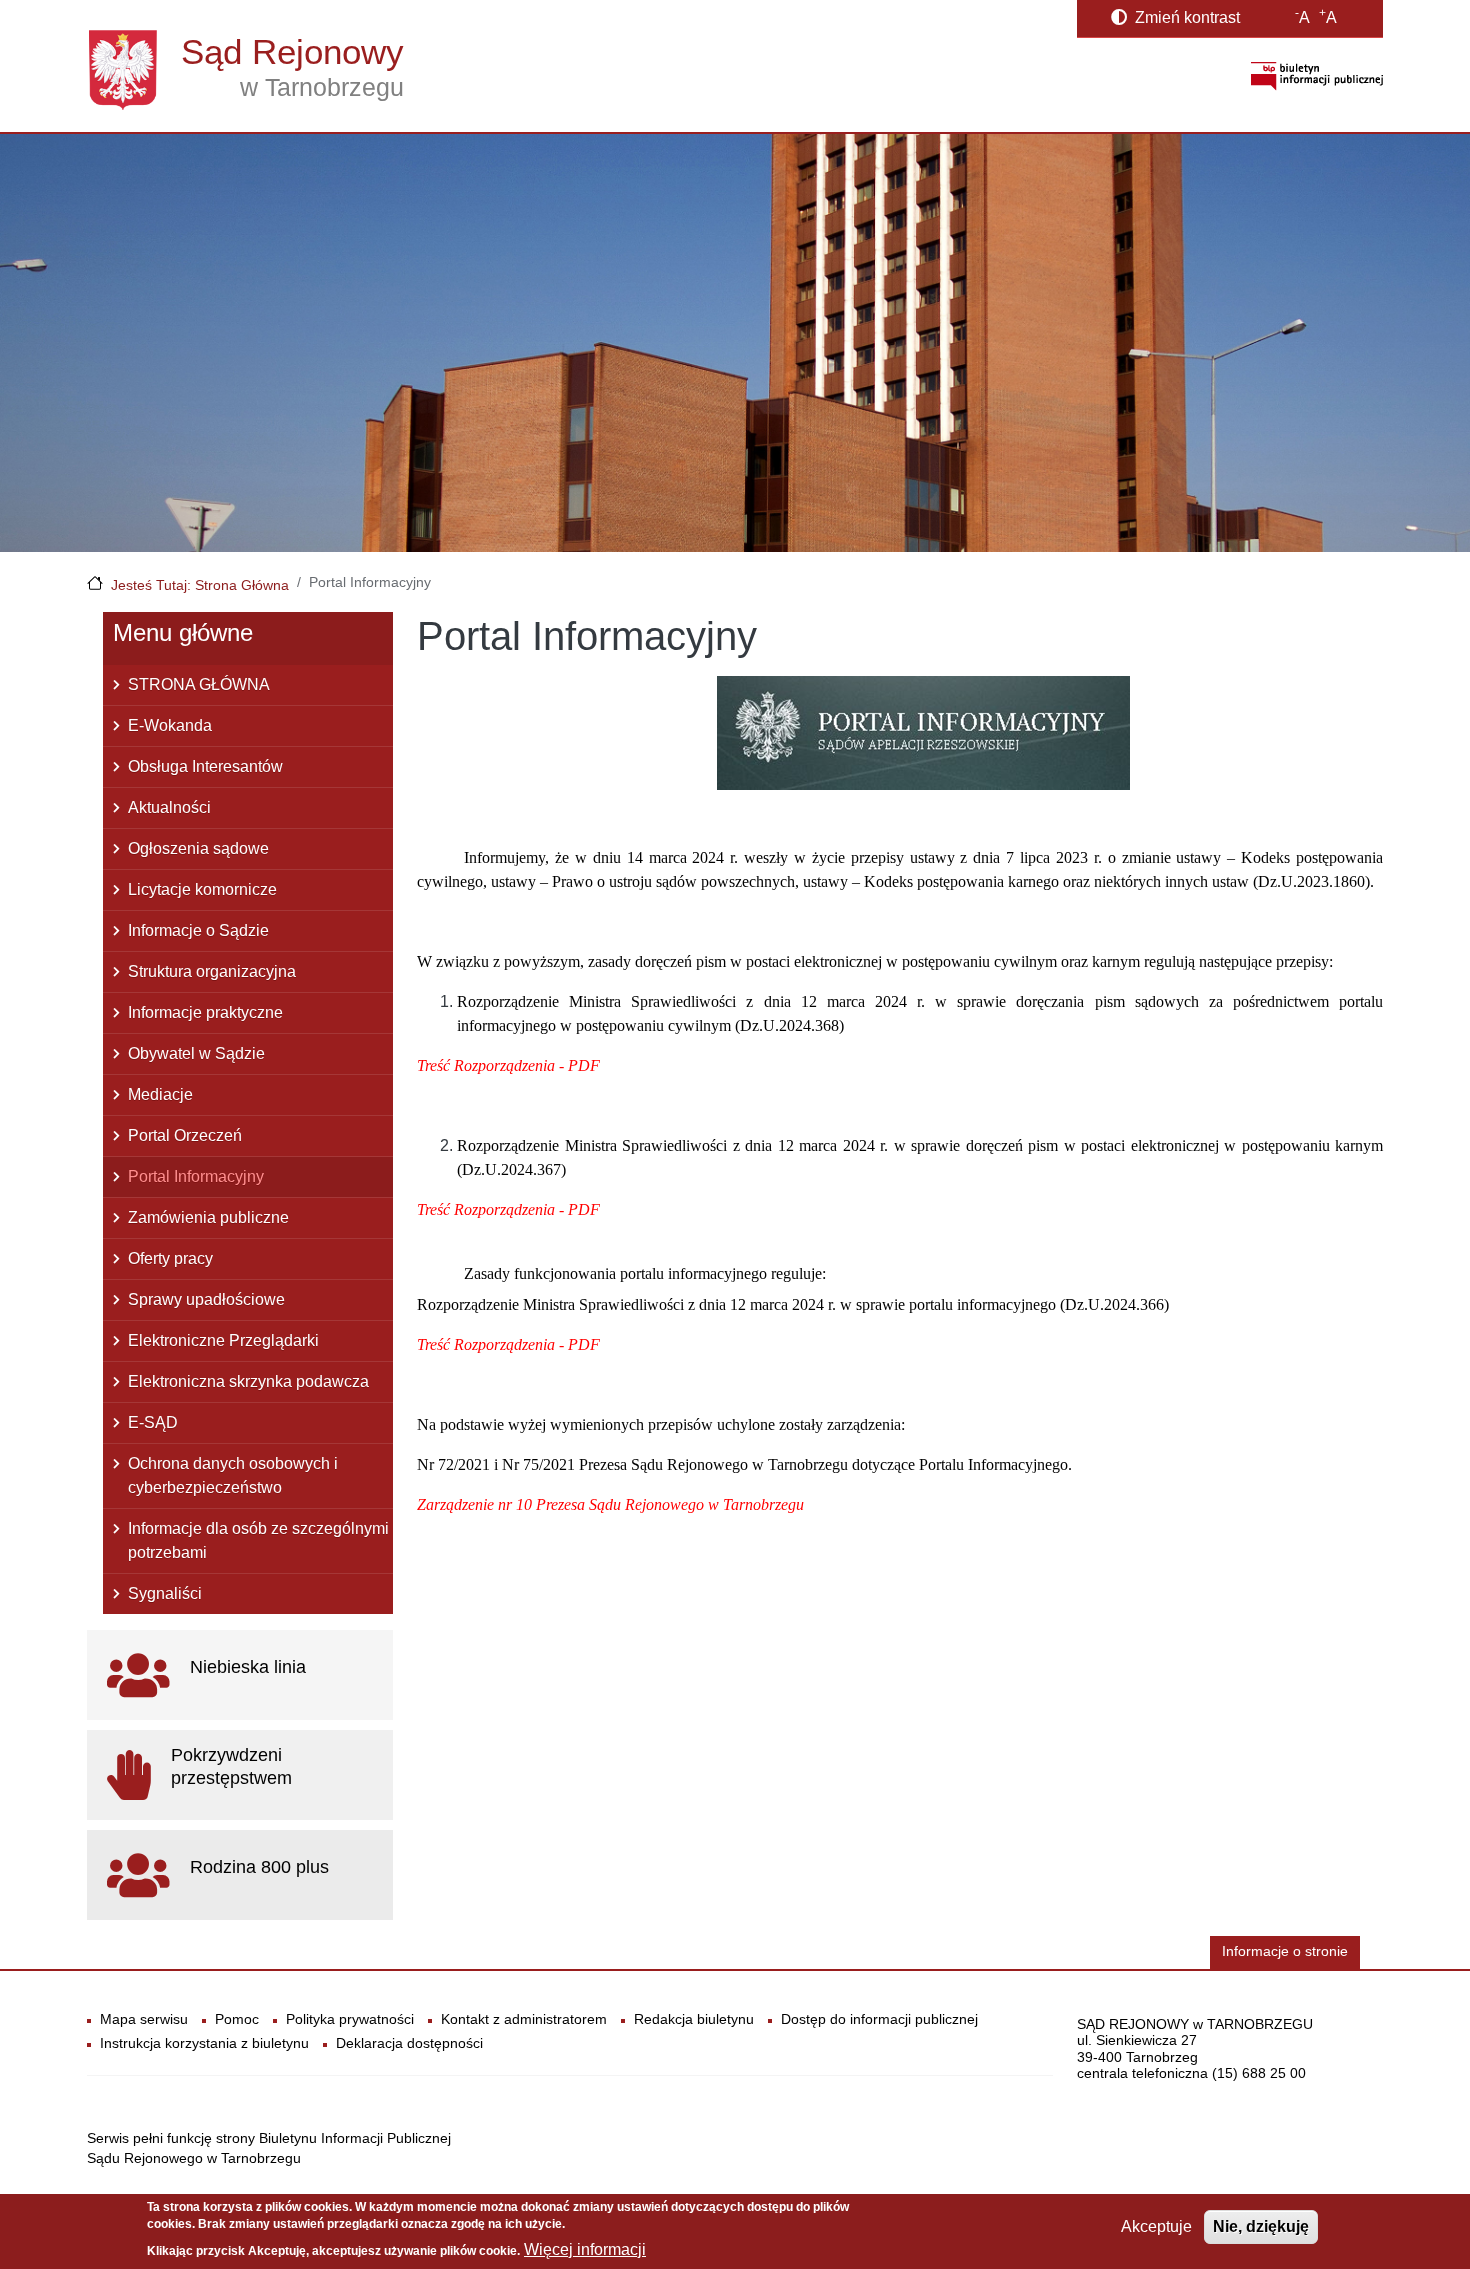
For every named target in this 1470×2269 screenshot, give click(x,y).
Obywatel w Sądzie (196, 1053)
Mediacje (160, 1094)
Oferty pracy (170, 1258)
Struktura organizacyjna (212, 971)
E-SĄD (153, 1422)
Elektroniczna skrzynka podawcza (248, 1381)
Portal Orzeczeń (185, 1135)
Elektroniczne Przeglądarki (223, 1340)
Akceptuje (1156, 2226)
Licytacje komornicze (202, 889)
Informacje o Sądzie (198, 930)
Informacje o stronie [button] (1285, 1951)
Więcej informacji (585, 2249)
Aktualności (169, 807)
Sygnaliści (165, 1593)
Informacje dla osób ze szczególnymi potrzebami (258, 1540)
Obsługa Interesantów (205, 766)
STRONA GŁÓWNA (199, 684)
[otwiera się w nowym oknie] (1317, 75)
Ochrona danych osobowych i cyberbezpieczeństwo (233, 1475)
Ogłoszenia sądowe (198, 848)
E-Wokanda (170, 725)
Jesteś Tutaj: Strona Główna (200, 585)
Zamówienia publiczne (208, 1217)
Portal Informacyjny (196, 1176)
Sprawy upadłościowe (206, 1299)
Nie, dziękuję (1261, 2226)
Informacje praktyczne (205, 1012)
